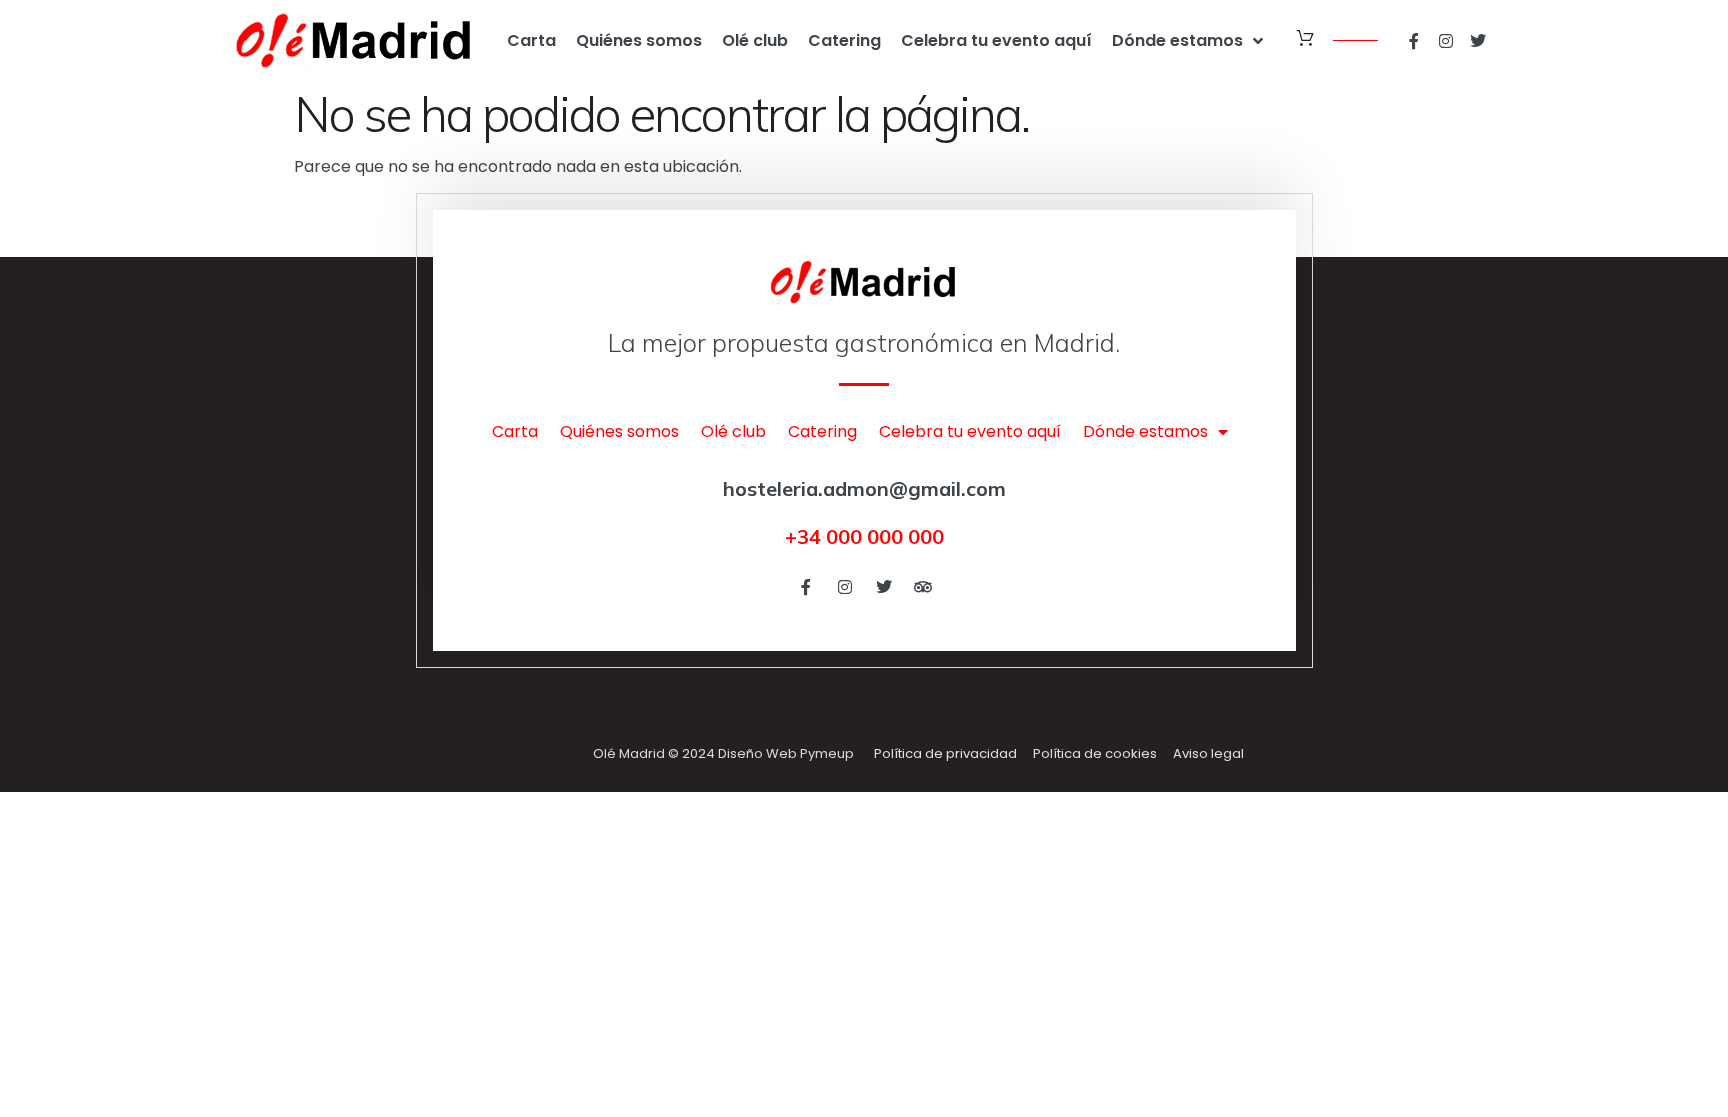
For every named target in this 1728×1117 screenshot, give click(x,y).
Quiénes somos (639, 40)
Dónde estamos (1177, 40)
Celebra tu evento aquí (996, 40)
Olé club (755, 40)
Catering (844, 40)
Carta (531, 40)
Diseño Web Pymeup (786, 753)
